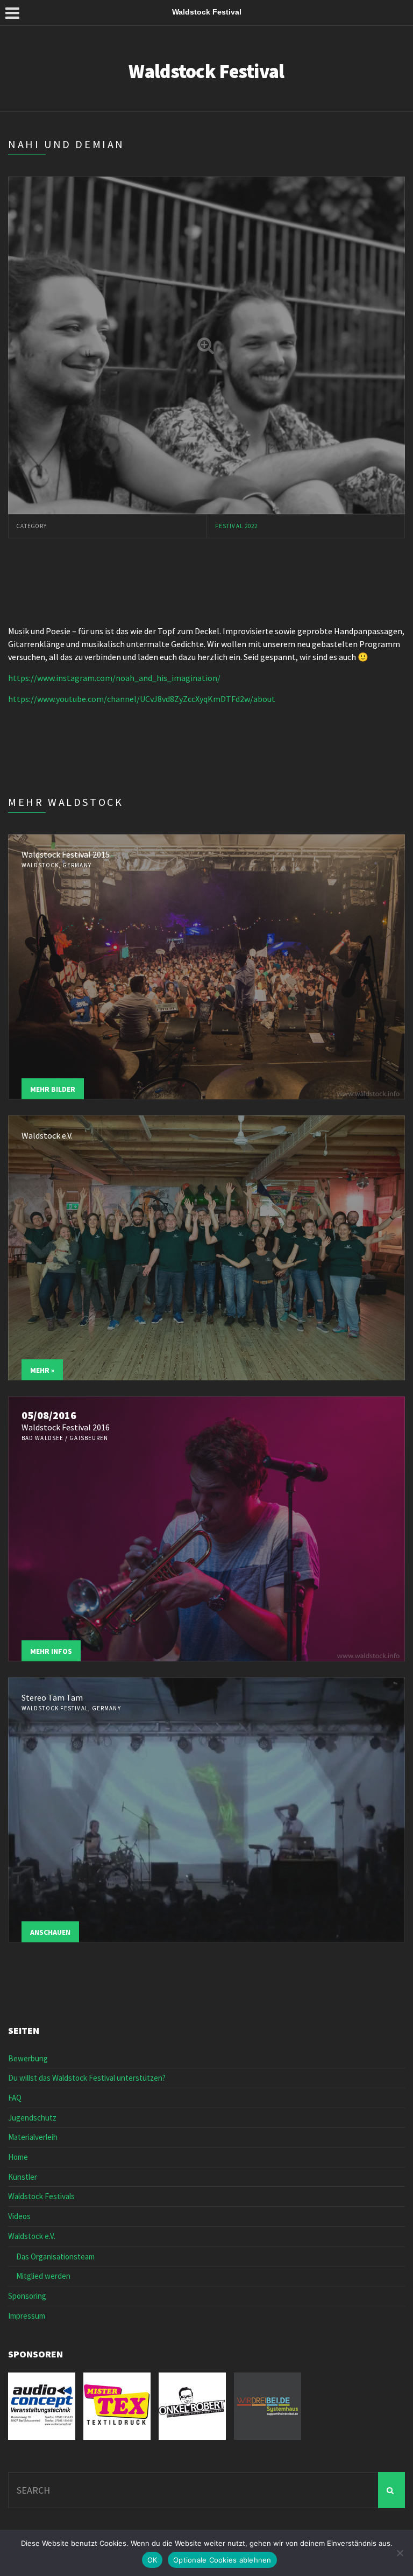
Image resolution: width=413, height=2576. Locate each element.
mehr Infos (51, 1651)
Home (18, 2157)
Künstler (23, 2177)
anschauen (50, 1932)
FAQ (15, 2098)
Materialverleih (33, 2137)
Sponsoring (27, 2296)
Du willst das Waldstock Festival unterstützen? (87, 2078)
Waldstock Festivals (41, 2196)
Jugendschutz (32, 2118)
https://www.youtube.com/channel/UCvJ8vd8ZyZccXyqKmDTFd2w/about (142, 699)
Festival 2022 (236, 526)
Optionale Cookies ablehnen (222, 2560)
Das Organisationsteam (55, 2256)
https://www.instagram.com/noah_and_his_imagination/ (114, 678)
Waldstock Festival (206, 71)
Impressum (27, 2316)
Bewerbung (28, 2058)
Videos (19, 2216)
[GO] (391, 2490)
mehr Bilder (53, 1089)
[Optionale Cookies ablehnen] (400, 2553)
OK (152, 2560)
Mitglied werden (43, 2276)
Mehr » (42, 1370)
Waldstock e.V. (32, 2236)
